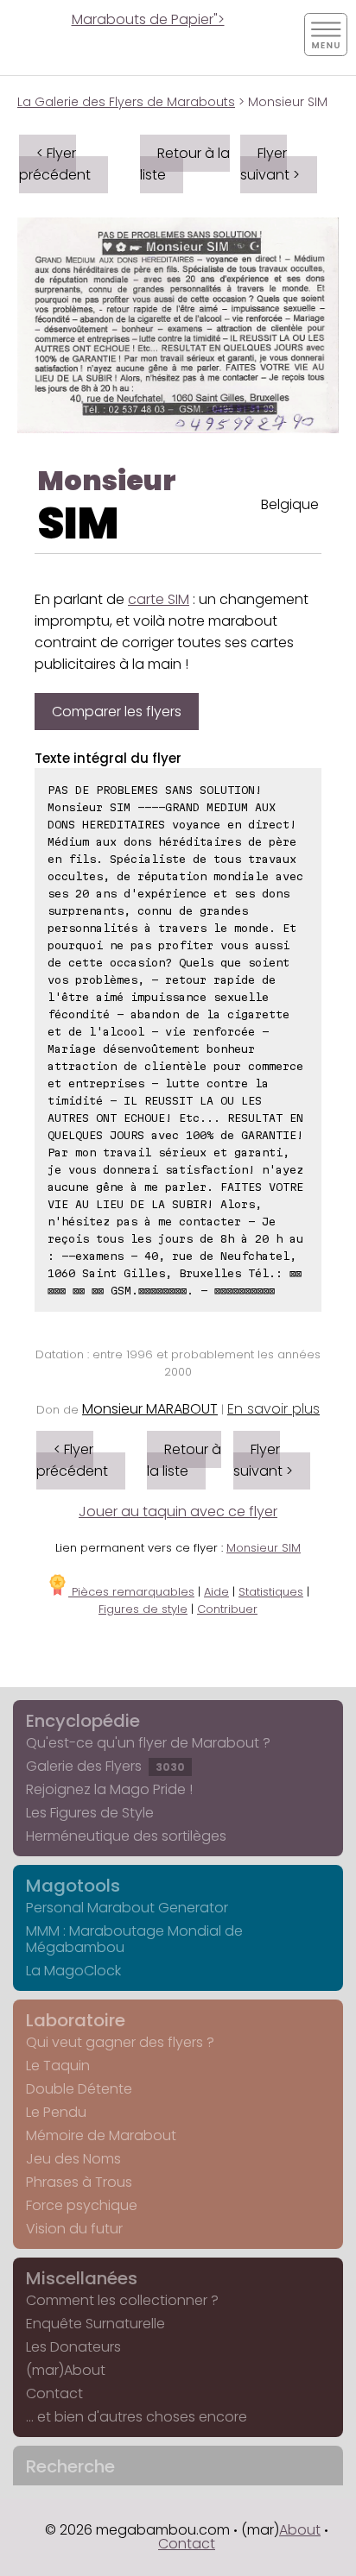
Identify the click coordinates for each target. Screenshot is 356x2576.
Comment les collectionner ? (122, 2300)
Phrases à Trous (79, 2182)
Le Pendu (56, 2112)
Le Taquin (58, 2066)
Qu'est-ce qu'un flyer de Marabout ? (148, 1743)
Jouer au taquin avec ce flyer (178, 1512)
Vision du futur (74, 2229)
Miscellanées (82, 2278)
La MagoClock (73, 1971)
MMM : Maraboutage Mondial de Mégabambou (134, 1939)
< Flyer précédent (55, 164)
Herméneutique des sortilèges (126, 1836)
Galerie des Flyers (105, 1766)
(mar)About (66, 2370)
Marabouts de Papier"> (148, 19)
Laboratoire (76, 2020)
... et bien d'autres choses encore (137, 2417)
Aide (216, 1592)
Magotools (73, 1886)
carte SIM (159, 599)
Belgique (290, 504)
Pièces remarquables (131, 1592)
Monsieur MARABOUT (150, 1409)
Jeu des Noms (73, 2159)
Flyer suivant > (270, 164)
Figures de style (143, 1609)
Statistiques (271, 1592)
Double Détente (79, 2089)
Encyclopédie (83, 1721)
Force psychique (82, 2205)
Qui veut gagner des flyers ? (120, 2042)
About (300, 2530)
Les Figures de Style (90, 1813)
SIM (78, 523)
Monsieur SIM (264, 1548)
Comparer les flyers (117, 712)
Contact (54, 2393)
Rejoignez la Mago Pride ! (109, 1789)
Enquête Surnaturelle (95, 2324)
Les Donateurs (73, 2347)
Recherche (70, 2466)
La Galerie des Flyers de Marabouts (126, 102)
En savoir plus (273, 1409)
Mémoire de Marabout (101, 2135)
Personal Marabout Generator (127, 1908)
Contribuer (227, 1609)
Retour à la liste (185, 164)
